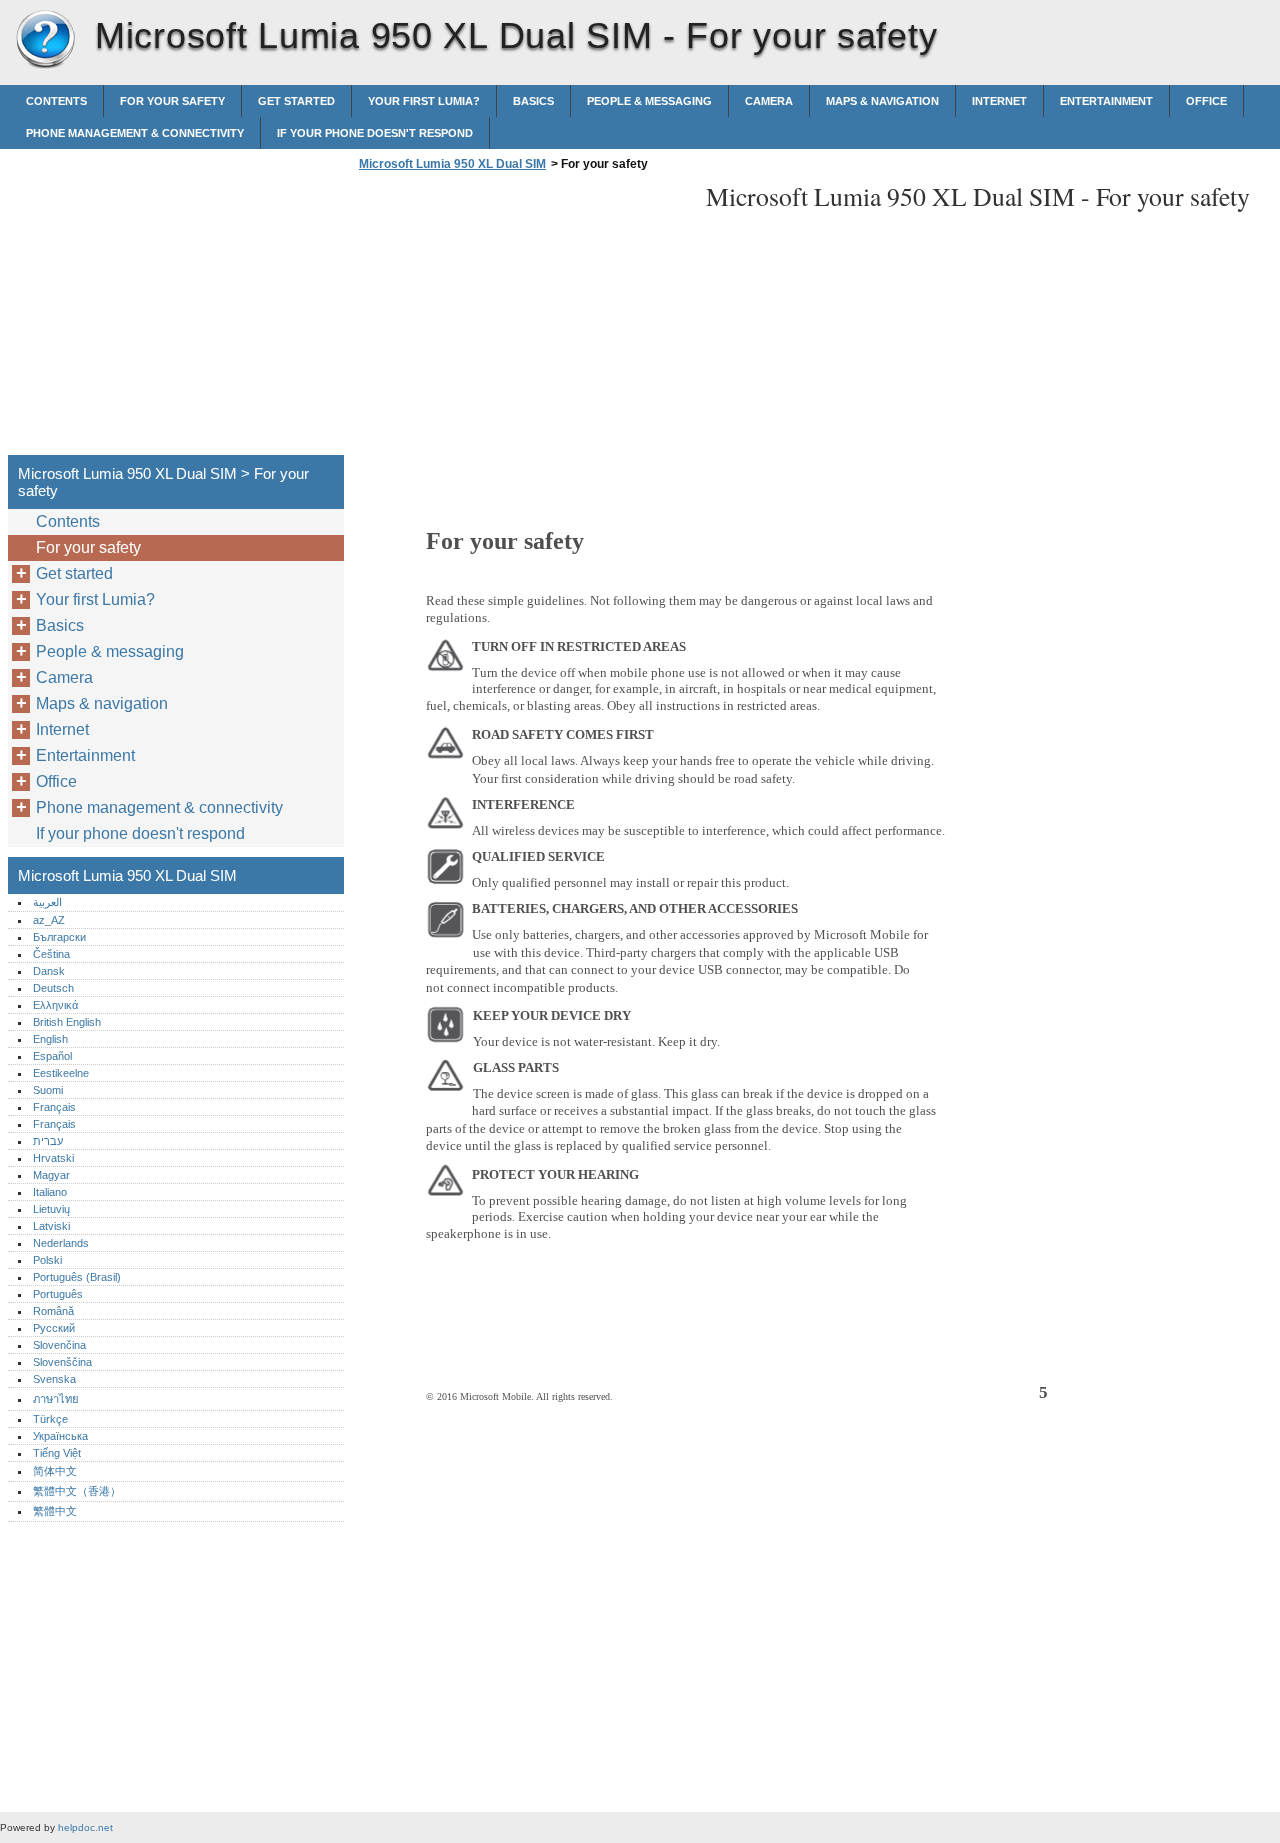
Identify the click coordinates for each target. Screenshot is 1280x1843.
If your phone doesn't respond (375, 133)
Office (1206, 101)
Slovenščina (62, 1362)
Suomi (48, 1090)
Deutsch (53, 988)
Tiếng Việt (57, 1453)
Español (52, 1056)
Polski (47, 1260)
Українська (60, 1436)
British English (67, 1022)
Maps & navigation (882, 101)
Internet (999, 101)
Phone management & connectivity (135, 133)
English (50, 1039)
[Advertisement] (522, 319)
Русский (54, 1328)
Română (53, 1311)
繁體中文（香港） (77, 1491)
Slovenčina (59, 1345)
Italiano (50, 1192)
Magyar (51, 1175)
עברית (48, 1141)
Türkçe (50, 1419)
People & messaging (649, 101)
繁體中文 (55, 1511)
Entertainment (1106, 101)
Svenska (54, 1379)
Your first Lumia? (424, 101)
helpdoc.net (85, 1827)
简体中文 (55, 1471)
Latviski (51, 1226)
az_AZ (49, 920)
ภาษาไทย (56, 1399)
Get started (296, 101)
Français (54, 1107)
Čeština (51, 954)
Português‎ (58, 1294)
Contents (56, 101)
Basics (533, 101)
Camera (769, 101)
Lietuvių (51, 1209)
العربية (47, 902)
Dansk (49, 971)
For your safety (172, 101)
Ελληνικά (55, 1005)
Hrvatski (53, 1158)
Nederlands (61, 1243)
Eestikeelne (61, 1073)
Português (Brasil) (77, 1277)
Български (59, 937)
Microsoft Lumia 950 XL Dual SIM (45, 40)
